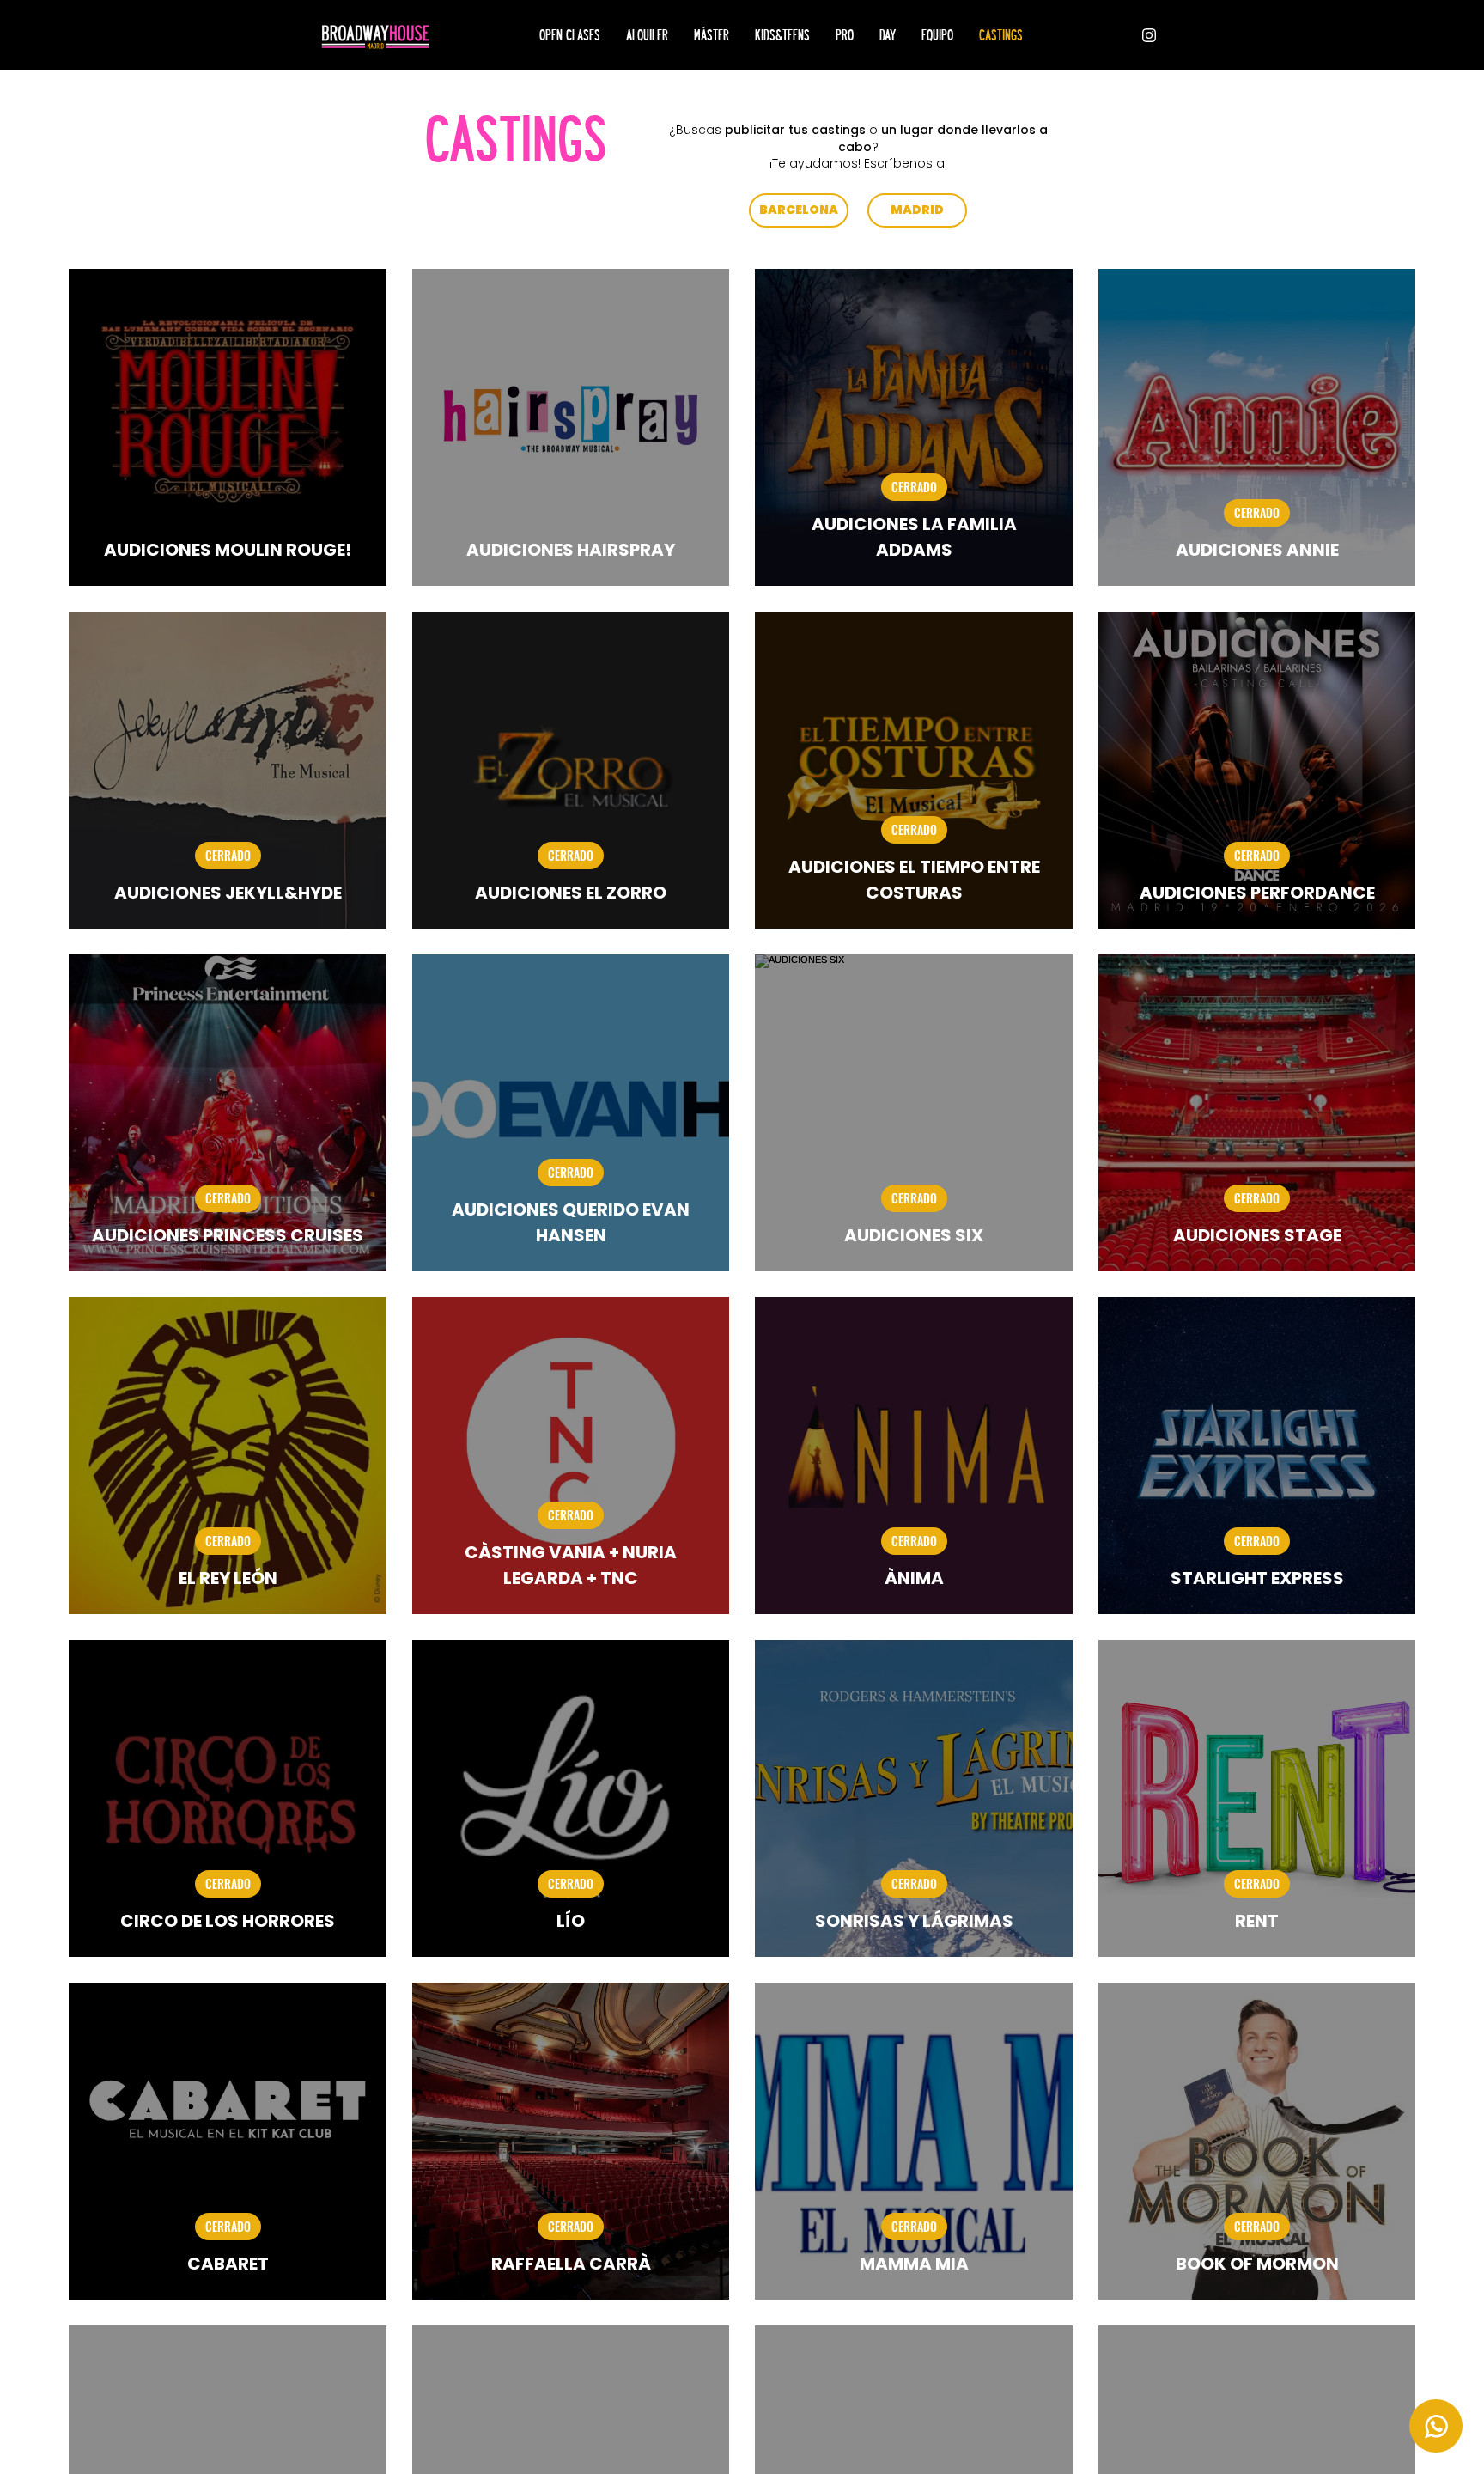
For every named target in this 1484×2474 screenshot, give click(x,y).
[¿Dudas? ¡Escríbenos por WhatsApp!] (1436, 2426)
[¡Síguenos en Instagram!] (1149, 35)
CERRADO (914, 487)
